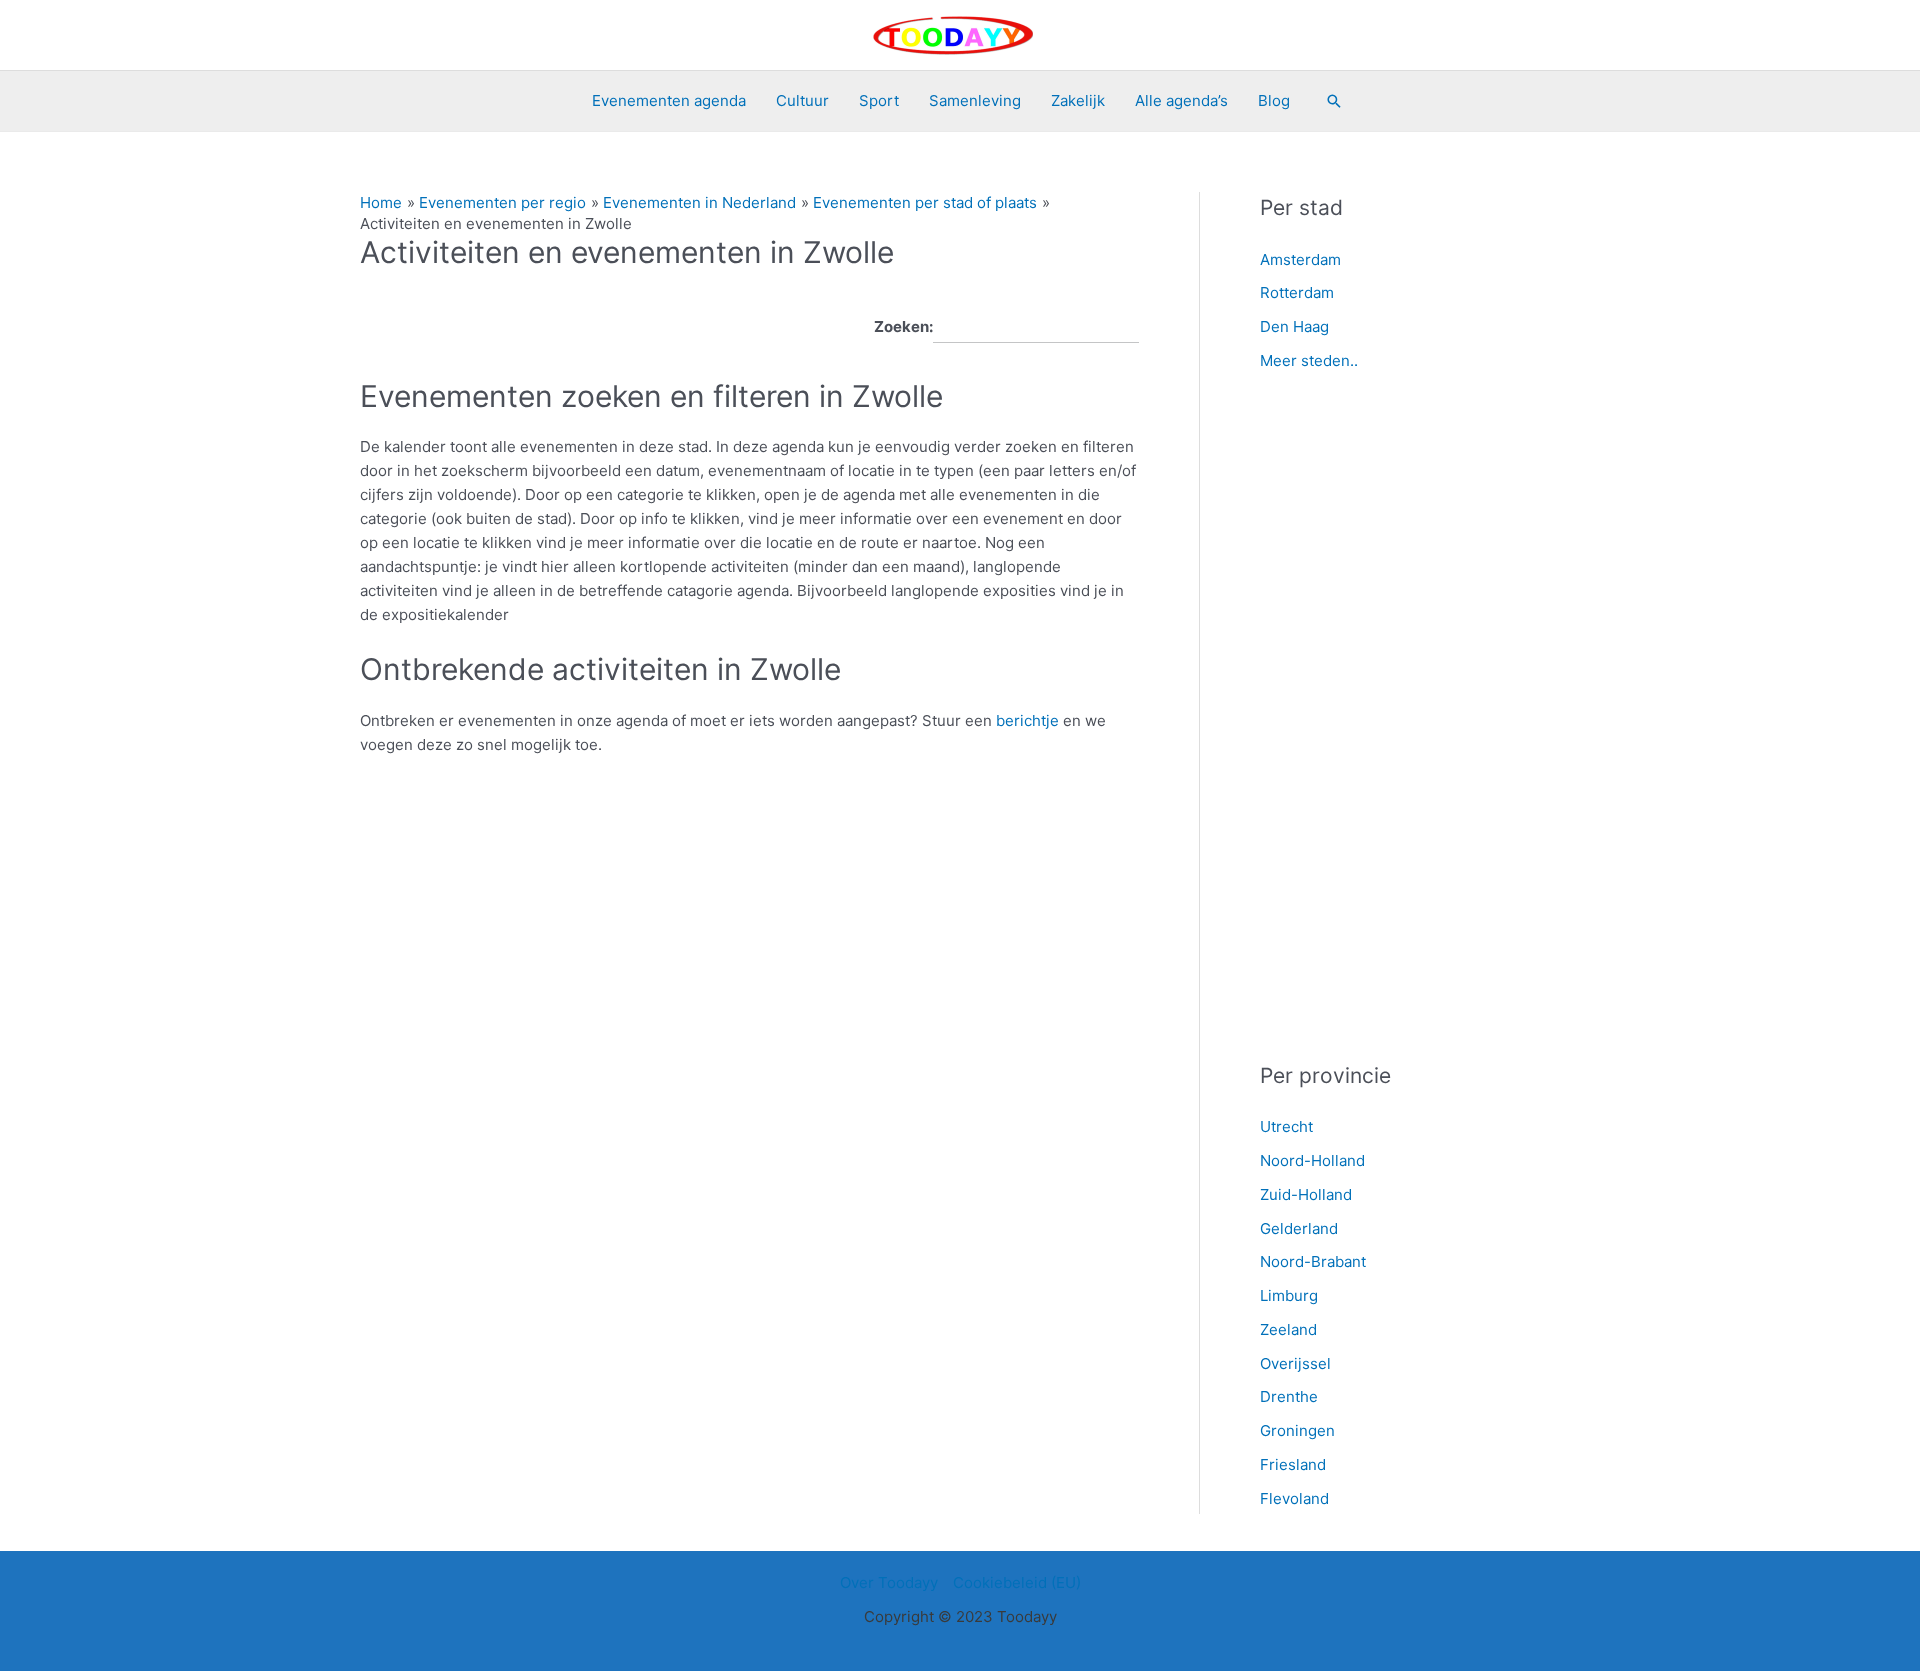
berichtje (1029, 720)
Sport (879, 100)
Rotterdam (1297, 292)
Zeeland (1288, 1329)
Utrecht (1286, 1126)
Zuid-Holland (1306, 1194)
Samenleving (975, 100)
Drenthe (1289, 1396)
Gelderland (1299, 1228)
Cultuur (802, 100)
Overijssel (1295, 1363)
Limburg (1289, 1295)
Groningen (1297, 1430)
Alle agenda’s (1181, 100)
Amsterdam (1300, 259)
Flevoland (1294, 1498)
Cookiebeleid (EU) (1017, 1582)
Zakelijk (1078, 100)
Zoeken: (903, 326)
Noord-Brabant (1313, 1261)
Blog (1274, 100)
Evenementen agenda (669, 100)
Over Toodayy (889, 1582)
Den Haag (1294, 326)
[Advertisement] (1409, 718)
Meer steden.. (1309, 360)
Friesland (1293, 1464)
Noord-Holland (1312, 1160)
